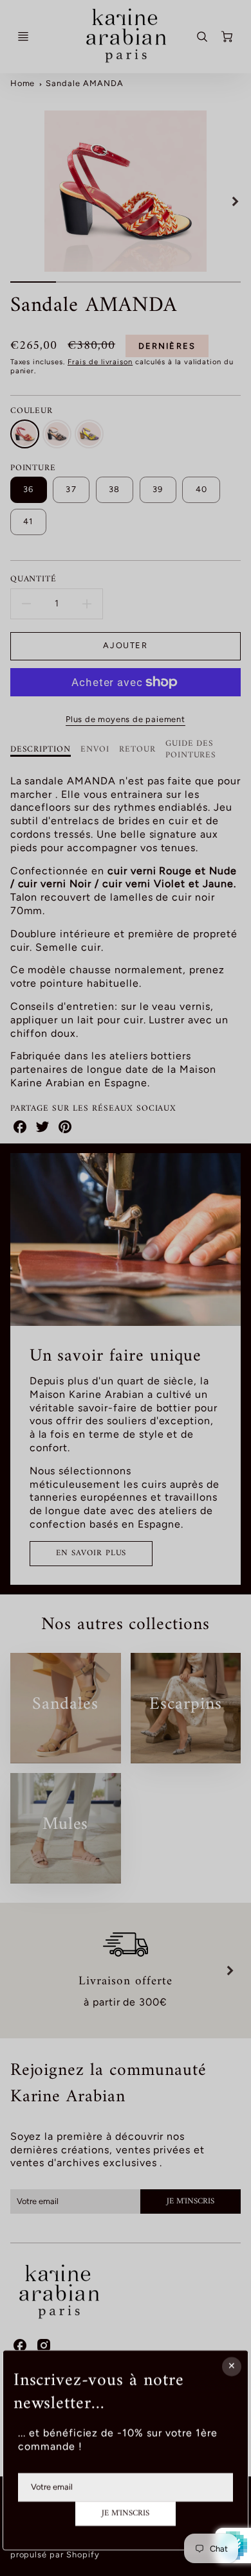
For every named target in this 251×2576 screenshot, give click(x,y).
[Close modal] (232, 2367)
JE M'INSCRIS (126, 2513)
